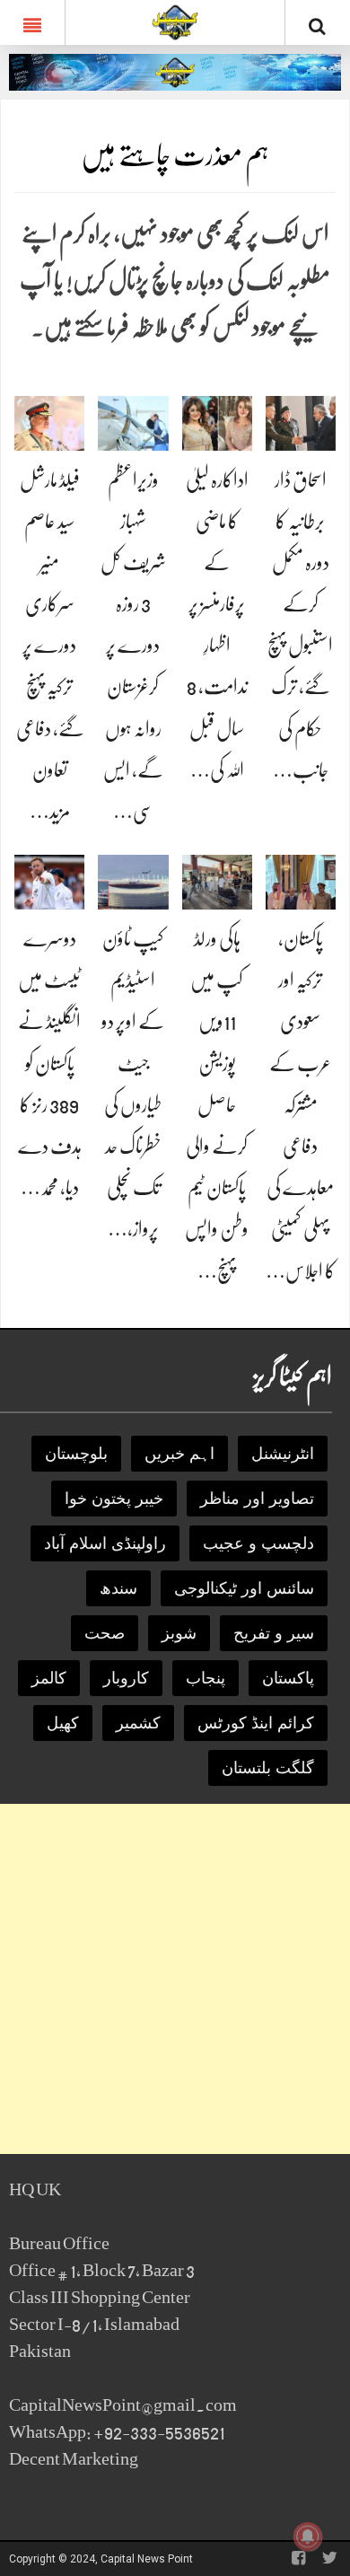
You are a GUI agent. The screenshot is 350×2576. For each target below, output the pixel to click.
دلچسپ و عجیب (258, 1543)
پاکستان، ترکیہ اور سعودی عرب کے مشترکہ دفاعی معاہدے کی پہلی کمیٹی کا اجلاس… (301, 1105)
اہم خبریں (179, 1454)
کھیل (63, 1723)
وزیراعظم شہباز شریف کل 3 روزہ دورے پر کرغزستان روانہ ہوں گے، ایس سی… (133, 646)
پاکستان (288, 1678)
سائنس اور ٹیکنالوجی (244, 1588)
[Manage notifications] (308, 2536)
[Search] (318, 26)
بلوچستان (76, 1454)
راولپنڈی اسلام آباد (105, 1543)
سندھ (118, 1588)
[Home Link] (175, 21)
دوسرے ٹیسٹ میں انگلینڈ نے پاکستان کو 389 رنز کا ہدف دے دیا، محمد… (50, 1063)
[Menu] (32, 22)
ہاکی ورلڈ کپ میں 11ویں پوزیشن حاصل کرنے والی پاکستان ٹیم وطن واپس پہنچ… (217, 1105)
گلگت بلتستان (268, 1768)
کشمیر (138, 1723)
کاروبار (126, 1678)
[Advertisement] (175, 1979)
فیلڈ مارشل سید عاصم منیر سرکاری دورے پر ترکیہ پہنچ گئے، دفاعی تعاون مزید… (50, 646)
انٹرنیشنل (283, 1454)
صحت (105, 1633)
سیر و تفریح (274, 1633)
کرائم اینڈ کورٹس (256, 1723)
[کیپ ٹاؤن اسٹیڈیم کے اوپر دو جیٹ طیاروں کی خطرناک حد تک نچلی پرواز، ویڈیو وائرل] (133, 881)
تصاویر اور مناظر (257, 1499)
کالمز (49, 1678)
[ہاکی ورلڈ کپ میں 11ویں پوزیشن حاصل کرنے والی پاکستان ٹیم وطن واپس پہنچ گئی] (217, 881)
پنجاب (206, 1678)
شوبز (179, 1633)
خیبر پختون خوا (114, 1499)
